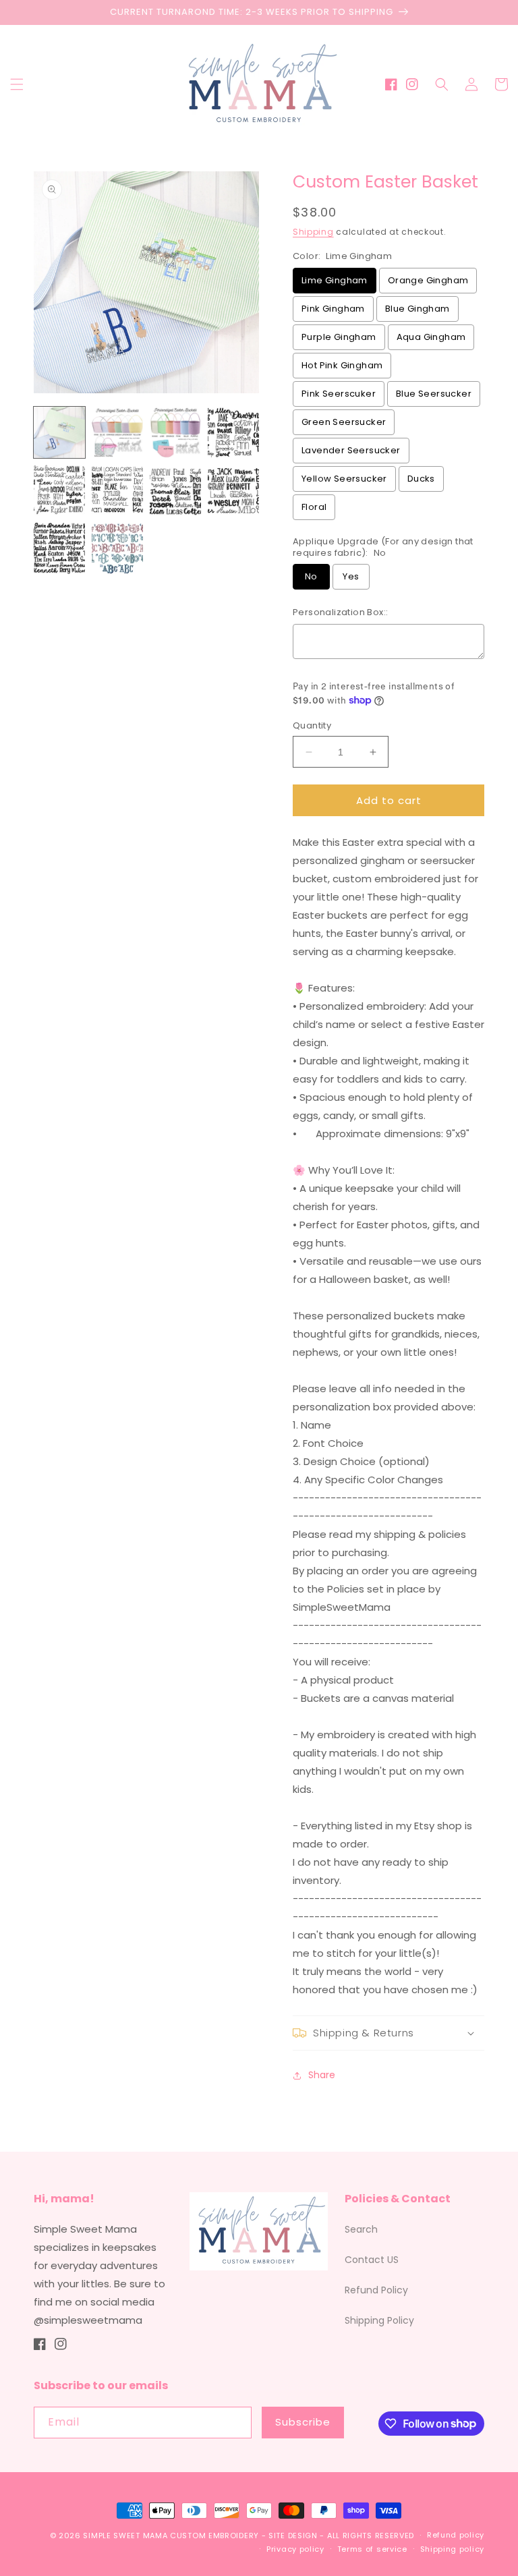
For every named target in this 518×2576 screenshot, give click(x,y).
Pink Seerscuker (339, 394)
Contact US (372, 2260)
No (311, 576)
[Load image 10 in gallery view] (117, 548)
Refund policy (456, 2535)
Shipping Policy (379, 2320)
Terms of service (372, 2549)
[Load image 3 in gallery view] (175, 432)
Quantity (312, 725)
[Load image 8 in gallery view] (233, 490)
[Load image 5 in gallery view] (59, 490)
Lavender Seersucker (351, 450)
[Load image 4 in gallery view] (233, 432)
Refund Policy (376, 2290)
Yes (351, 576)
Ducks (421, 479)
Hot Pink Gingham (342, 365)
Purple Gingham (339, 337)
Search (361, 2229)
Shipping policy (453, 2549)
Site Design (293, 2536)
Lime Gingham (335, 280)
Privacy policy (295, 2549)
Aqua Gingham (431, 337)
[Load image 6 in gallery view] (117, 490)
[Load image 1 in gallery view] (59, 432)
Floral (314, 507)
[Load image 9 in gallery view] (59, 548)
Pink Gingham (333, 309)
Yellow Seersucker (344, 479)
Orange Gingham (428, 280)
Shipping (313, 232)
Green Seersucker (344, 422)
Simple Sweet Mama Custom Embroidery (171, 2536)
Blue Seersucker (434, 394)
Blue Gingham (418, 309)
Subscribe (303, 2422)
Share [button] (322, 2075)
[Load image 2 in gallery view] (117, 432)
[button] (17, 84)
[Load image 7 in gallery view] (175, 490)
